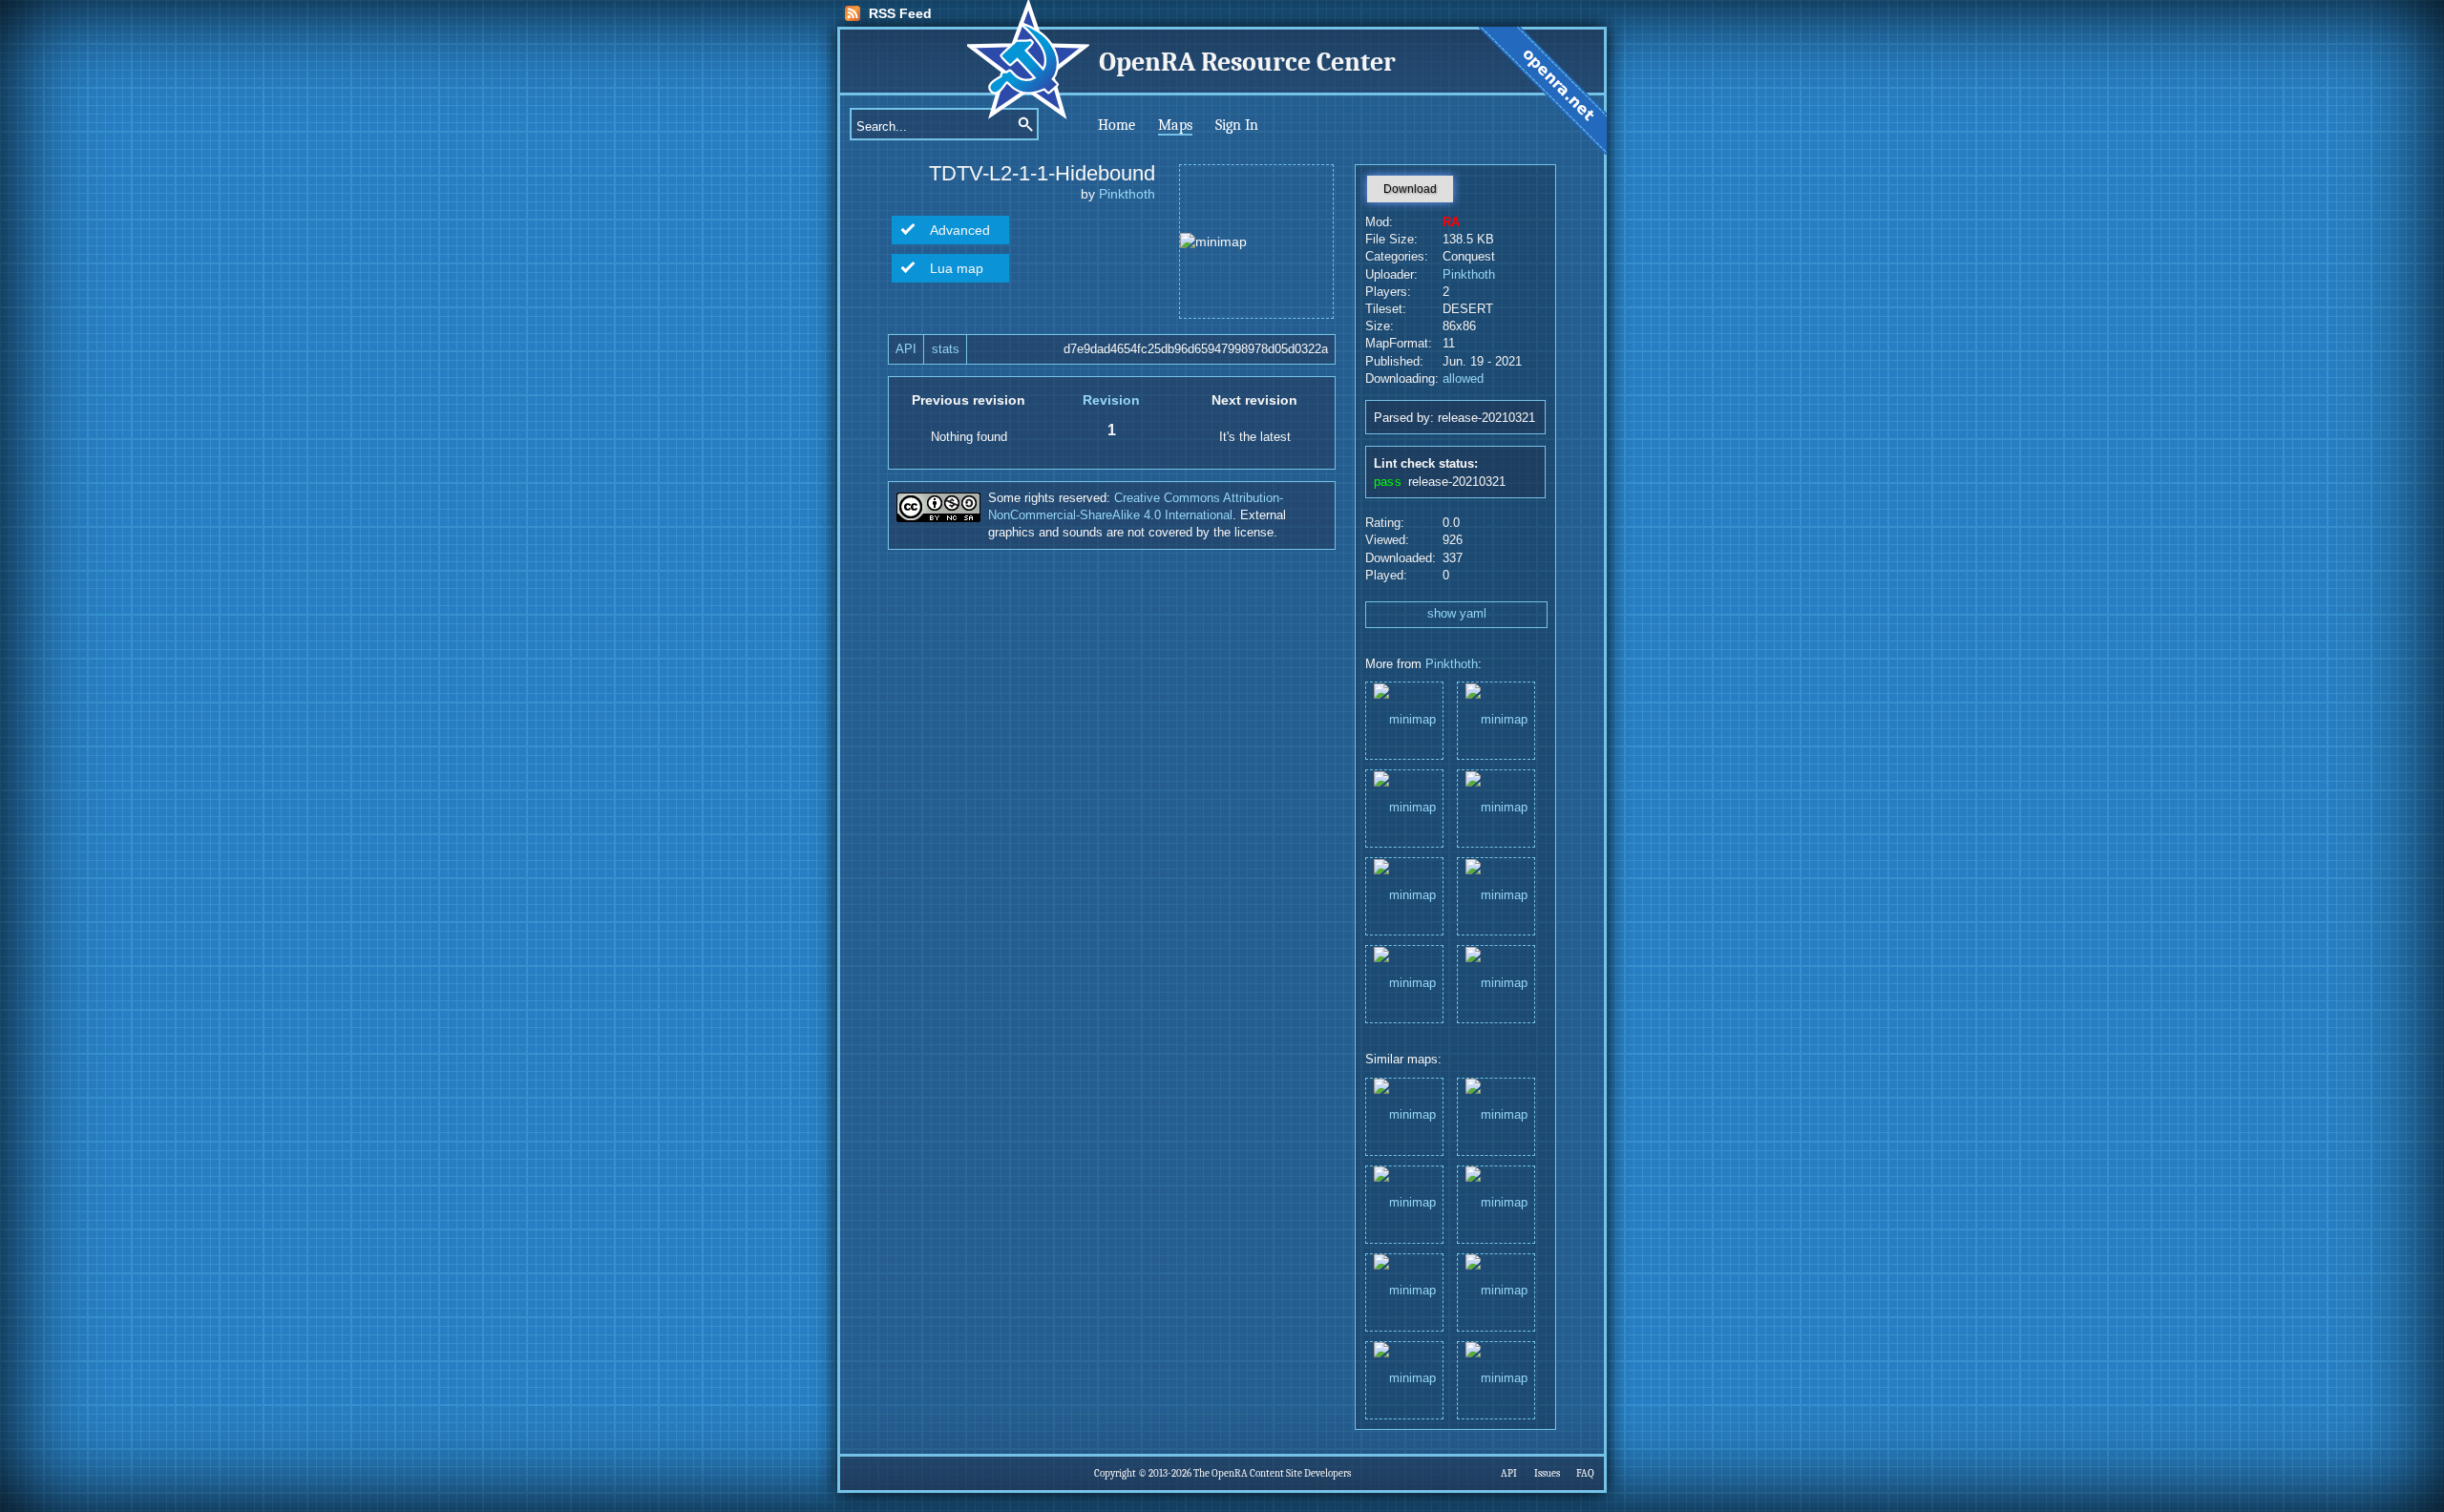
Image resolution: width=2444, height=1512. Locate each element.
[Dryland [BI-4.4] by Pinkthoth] (1404, 1203)
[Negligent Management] (1496, 807)
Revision (1111, 400)
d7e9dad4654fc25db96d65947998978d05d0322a (1196, 349)
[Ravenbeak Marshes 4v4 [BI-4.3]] (1496, 719)
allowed (1463, 379)
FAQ (1585, 1473)
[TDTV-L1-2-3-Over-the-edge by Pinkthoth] (1496, 1291)
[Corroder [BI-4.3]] (1496, 983)
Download (1410, 189)
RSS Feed (900, 13)
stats (946, 349)
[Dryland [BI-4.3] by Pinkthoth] (1496, 1115)
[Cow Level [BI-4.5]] (1404, 895)
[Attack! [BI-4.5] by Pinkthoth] (1404, 1291)
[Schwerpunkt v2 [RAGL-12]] (1404, 807)
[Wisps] (1496, 895)
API (906, 349)
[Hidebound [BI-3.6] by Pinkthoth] (1496, 1379)
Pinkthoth (1127, 194)
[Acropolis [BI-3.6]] (1404, 983)
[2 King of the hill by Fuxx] (1496, 1203)
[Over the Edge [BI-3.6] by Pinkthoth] (1404, 1379)
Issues (1547, 1473)
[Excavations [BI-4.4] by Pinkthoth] (1404, 1115)
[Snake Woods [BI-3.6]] (1404, 719)
